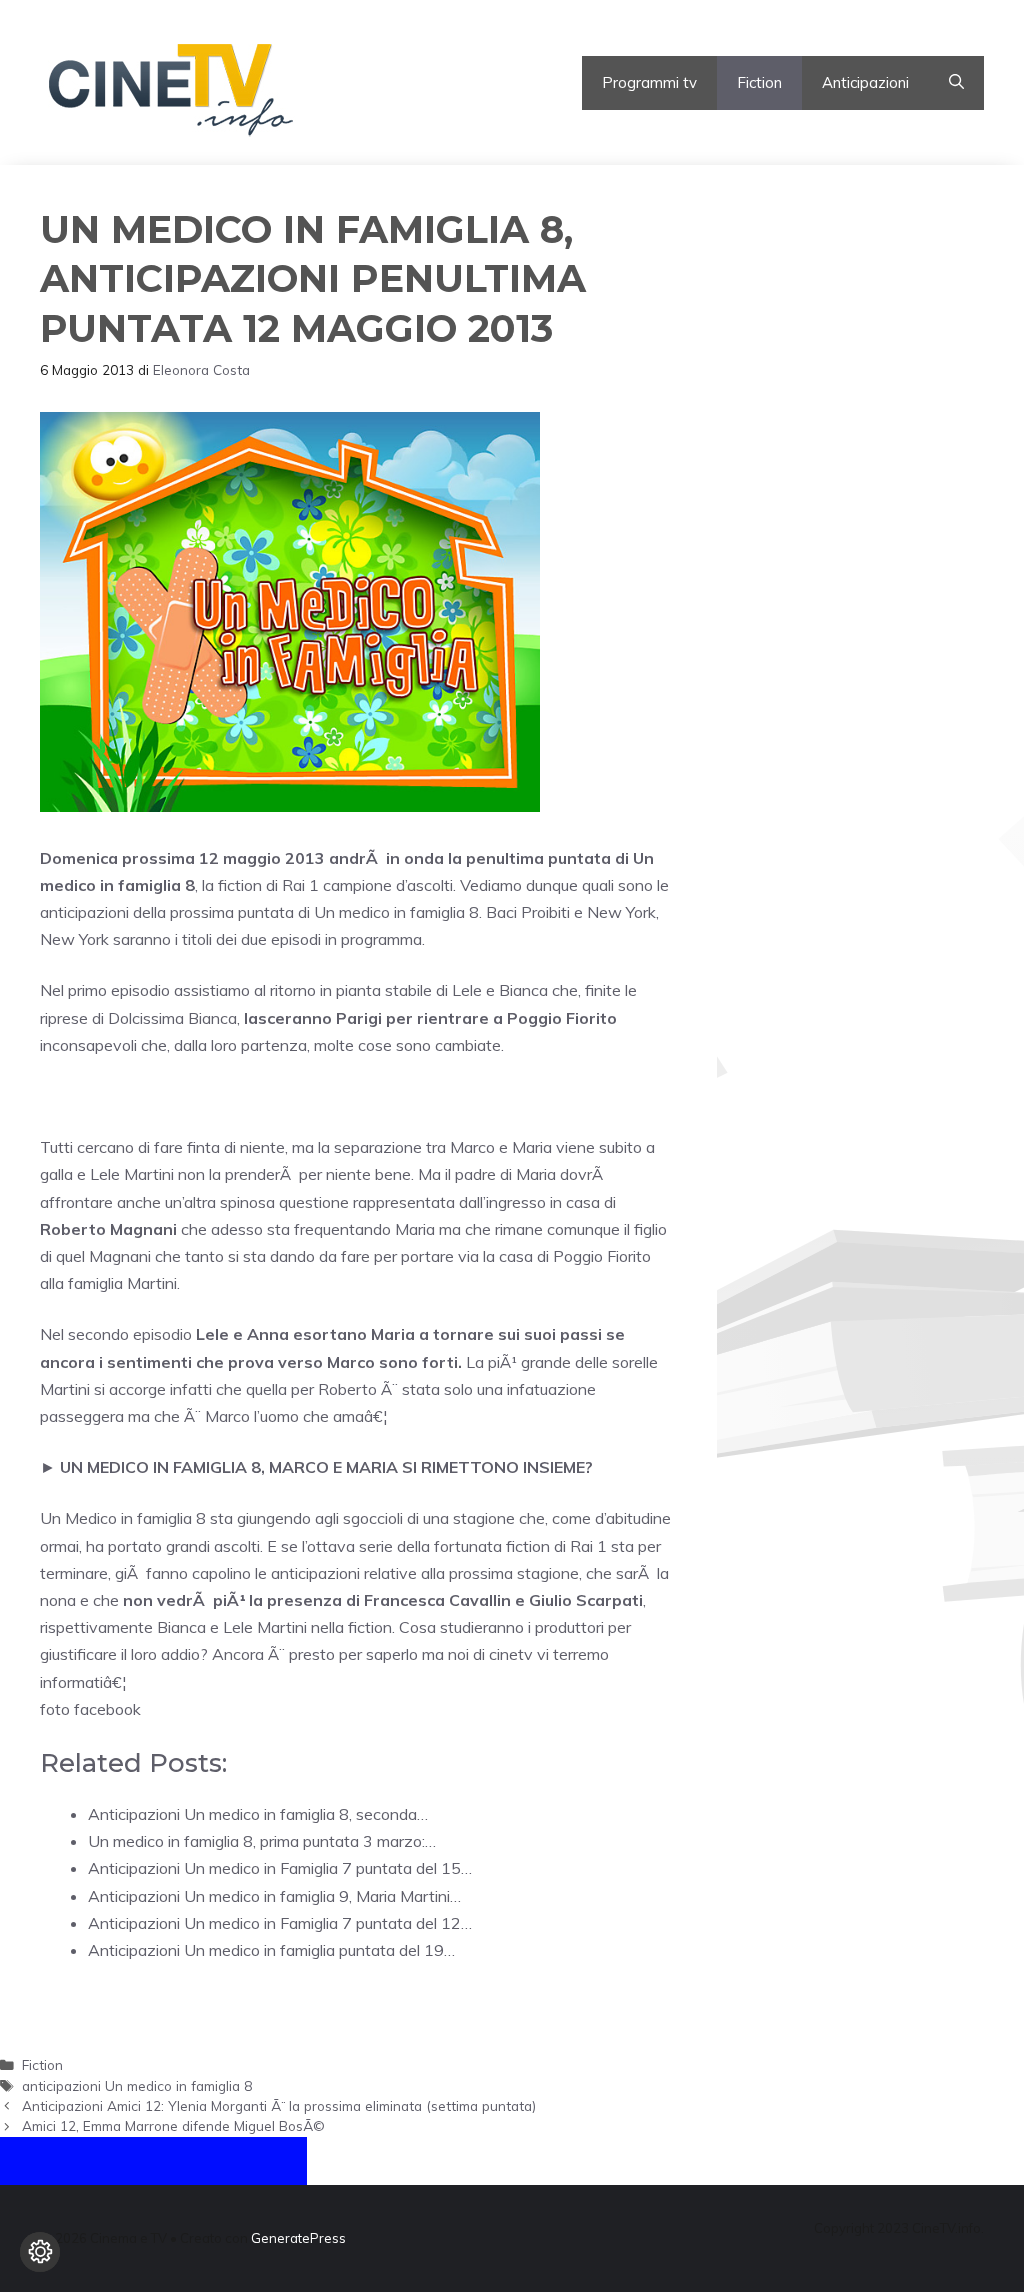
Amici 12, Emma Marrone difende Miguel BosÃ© (173, 2125)
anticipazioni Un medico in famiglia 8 (137, 2085)
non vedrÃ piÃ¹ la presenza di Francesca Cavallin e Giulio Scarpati (383, 1600)
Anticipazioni (865, 82)
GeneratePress (298, 2238)
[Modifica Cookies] (40, 2252)
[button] (956, 83)
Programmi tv (649, 82)
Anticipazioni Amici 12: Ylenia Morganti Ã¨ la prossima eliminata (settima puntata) (279, 2105)
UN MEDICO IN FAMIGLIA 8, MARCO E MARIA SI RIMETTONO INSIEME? (326, 1467)
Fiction (759, 82)
